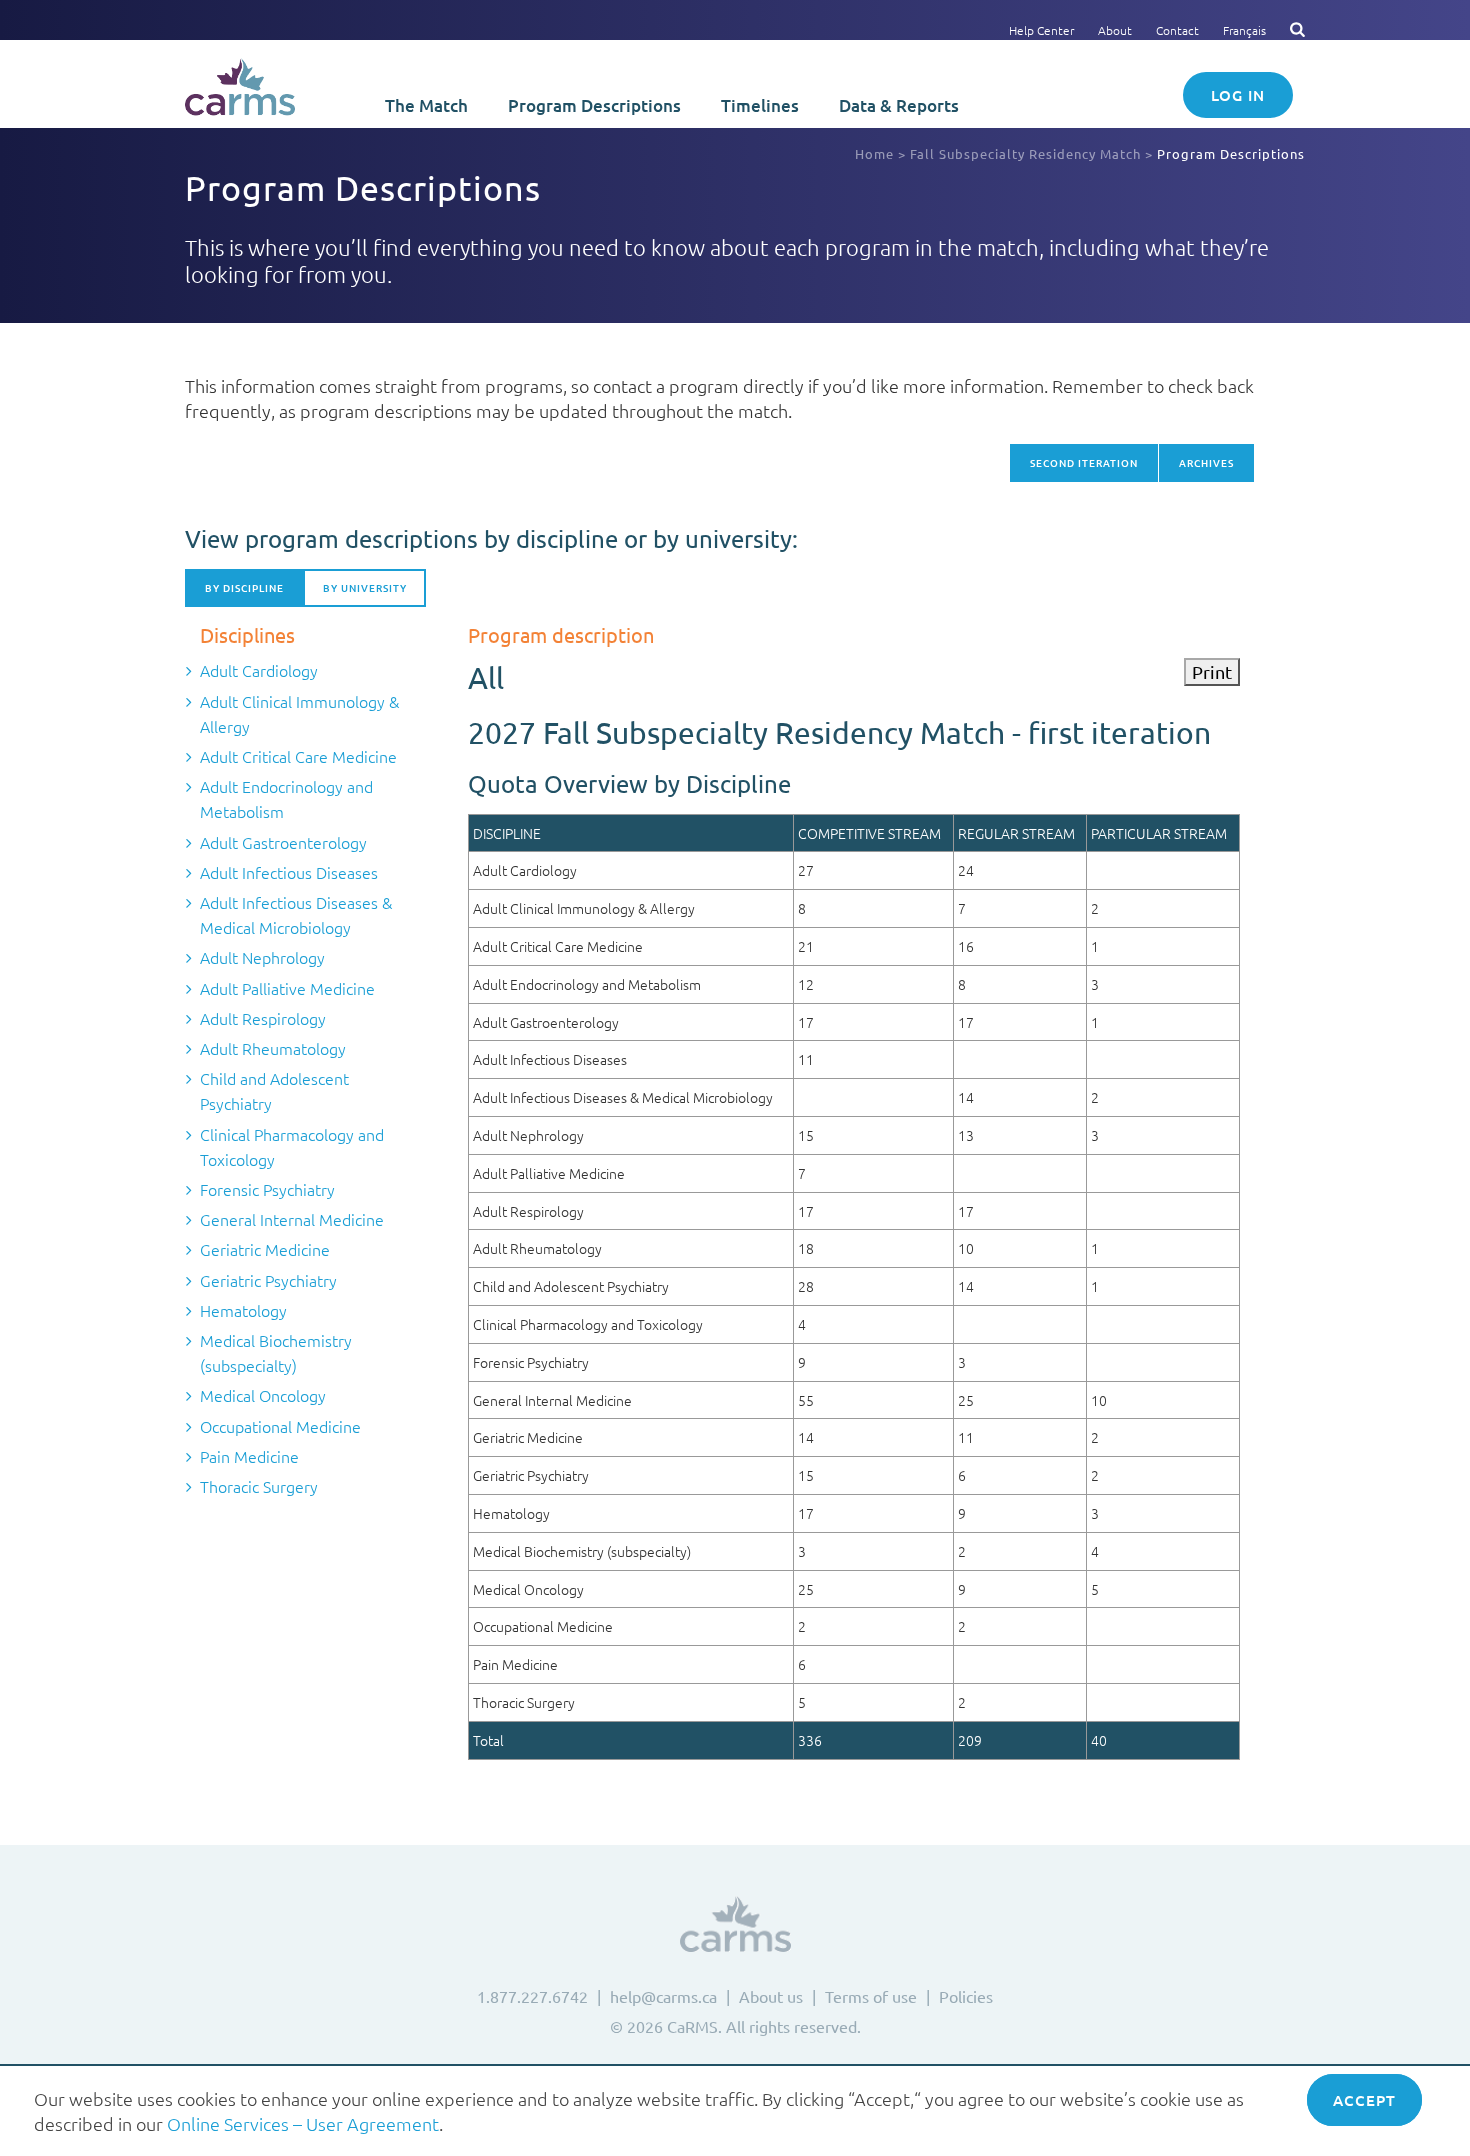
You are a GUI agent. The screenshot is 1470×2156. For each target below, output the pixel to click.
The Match (426, 105)
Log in (1238, 95)
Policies (966, 1996)
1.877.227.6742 (532, 1996)
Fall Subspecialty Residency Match (1025, 153)
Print (1212, 671)
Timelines (760, 105)
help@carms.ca (663, 1996)
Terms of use (871, 1996)
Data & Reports (899, 105)
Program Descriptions (594, 105)
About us (771, 1996)
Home (874, 153)
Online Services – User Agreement (303, 2123)
